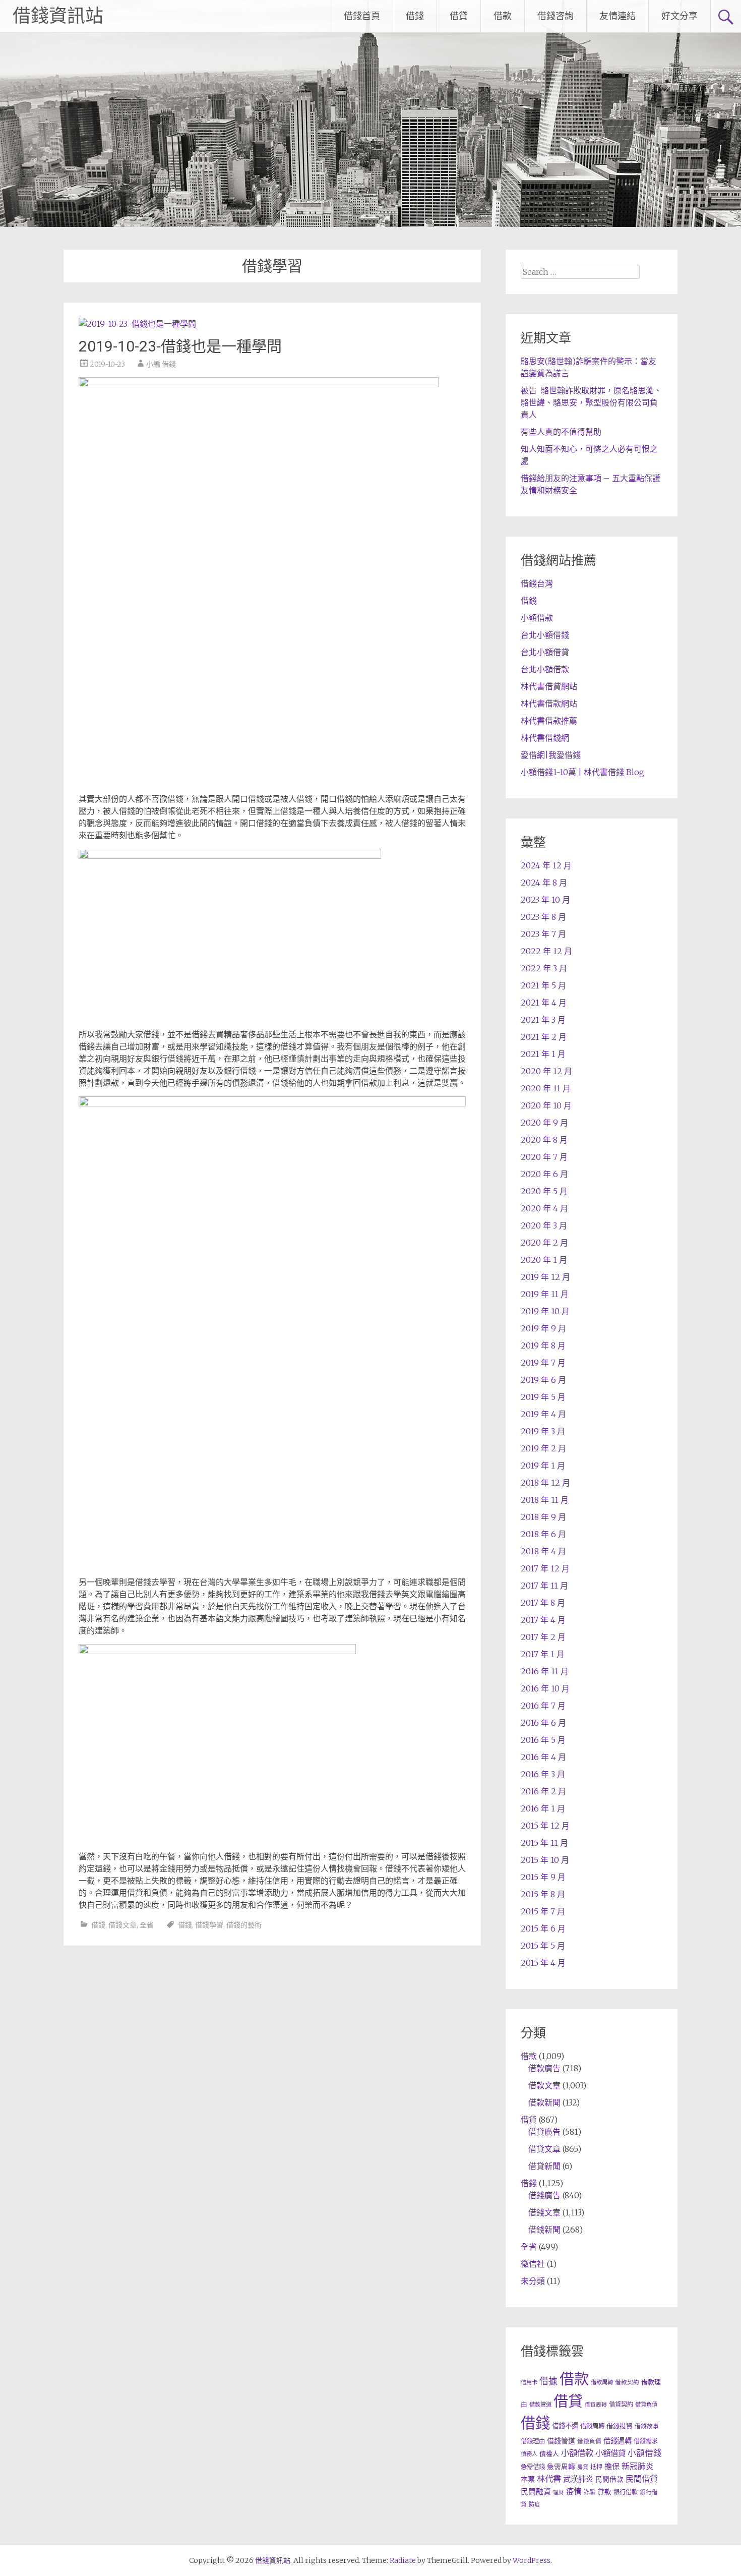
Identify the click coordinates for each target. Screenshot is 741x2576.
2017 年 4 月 (543, 1620)
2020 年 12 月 (546, 1071)
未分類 (533, 2281)
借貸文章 (544, 2149)
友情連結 (618, 16)
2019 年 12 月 (545, 1277)
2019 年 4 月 (543, 1414)
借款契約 (627, 2382)
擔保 (612, 2466)
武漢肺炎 (578, 2479)
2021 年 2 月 (544, 1037)
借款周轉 (602, 2382)
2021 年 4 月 (544, 1003)
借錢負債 (589, 2441)
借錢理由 (533, 2441)
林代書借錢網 (545, 738)
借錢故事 (647, 2426)
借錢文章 (122, 1925)
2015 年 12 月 (545, 1826)
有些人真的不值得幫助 (561, 432)
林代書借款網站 (549, 704)
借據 (548, 2381)
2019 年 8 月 (543, 1345)
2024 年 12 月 (546, 865)
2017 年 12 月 (545, 1568)
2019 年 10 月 (545, 1311)
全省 (147, 1925)
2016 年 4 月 (543, 1757)
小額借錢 (645, 2453)
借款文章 (544, 2085)
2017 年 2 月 (543, 1637)
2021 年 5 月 (543, 985)
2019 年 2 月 (543, 1448)
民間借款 (609, 2479)
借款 (503, 16)
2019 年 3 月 (543, 1431)
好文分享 (680, 16)
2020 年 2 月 (544, 1243)
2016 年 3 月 (543, 1774)
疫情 (574, 2492)
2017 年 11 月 (544, 1586)
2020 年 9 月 (544, 1123)
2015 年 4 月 (543, 1963)
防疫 (534, 2504)
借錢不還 (565, 2426)
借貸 (459, 16)
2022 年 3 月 (544, 968)
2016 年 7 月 (543, 1706)
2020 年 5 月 (544, 1191)
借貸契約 (621, 2404)
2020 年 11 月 (546, 1088)
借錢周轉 (592, 2426)
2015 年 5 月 (543, 1946)
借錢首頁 (362, 16)
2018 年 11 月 (545, 1500)
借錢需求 (646, 2441)
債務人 (529, 2454)
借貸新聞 (544, 2166)
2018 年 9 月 (543, 1517)
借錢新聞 (544, 2230)
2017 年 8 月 (543, 1603)
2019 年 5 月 (543, 1397)
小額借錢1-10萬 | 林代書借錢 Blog (582, 772)
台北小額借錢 (545, 635)
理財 (559, 2493)
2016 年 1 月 (543, 1808)
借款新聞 (544, 2102)
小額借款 (537, 618)
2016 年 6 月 (543, 1723)
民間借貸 (642, 2479)
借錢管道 (561, 2441)
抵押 (596, 2467)
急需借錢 (533, 2467)
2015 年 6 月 (543, 1928)
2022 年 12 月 (546, 951)
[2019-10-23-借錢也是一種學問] (137, 324)
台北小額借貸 (545, 652)
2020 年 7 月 (544, 1157)
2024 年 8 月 (544, 883)
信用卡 (529, 2382)
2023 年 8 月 (543, 917)
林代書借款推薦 (549, 721)
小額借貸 (610, 2453)
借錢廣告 (544, 2195)
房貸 (583, 2467)
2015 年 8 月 (543, 1894)
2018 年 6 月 (543, 1534)
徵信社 (533, 2264)
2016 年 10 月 (545, 1688)
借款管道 (540, 2405)
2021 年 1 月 (543, 1054)
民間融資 (536, 2492)
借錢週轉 (618, 2441)
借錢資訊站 (58, 16)
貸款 (604, 2492)
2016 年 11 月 (545, 1671)
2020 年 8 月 (544, 1140)
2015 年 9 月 (543, 1877)
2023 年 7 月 (543, 934)
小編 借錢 (161, 364)
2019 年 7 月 (543, 1363)
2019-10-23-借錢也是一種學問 (180, 346)
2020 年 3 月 (544, 1225)
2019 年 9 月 (543, 1328)
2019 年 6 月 (543, 1380)
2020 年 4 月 (544, 1208)
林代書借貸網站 (549, 686)
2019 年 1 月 (543, 1466)
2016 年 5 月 (543, 1740)
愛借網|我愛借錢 (551, 755)
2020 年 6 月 (544, 1174)
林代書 (549, 2479)
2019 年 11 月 (545, 1294)
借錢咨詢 (555, 16)
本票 (528, 2479)
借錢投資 (620, 2426)
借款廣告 (544, 2068)
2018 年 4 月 (543, 1551)
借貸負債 (646, 2405)
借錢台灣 (537, 583)
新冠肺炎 (638, 2466)
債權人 (549, 2453)
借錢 (415, 16)
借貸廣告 (544, 2132)
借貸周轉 (596, 2405)
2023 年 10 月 (545, 900)
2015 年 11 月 (544, 1843)
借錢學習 (209, 1925)
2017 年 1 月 (543, 1654)
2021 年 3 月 (543, 1020)
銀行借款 (626, 2492)
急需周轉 (561, 2467)
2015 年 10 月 (545, 1860)
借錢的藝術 (244, 1925)
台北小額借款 (545, 669)
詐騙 (589, 2492)
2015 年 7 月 (543, 1911)
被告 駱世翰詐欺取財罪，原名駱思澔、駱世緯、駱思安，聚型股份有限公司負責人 (591, 402)
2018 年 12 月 (545, 1483)
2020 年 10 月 (546, 1105)
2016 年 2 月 (543, 1791)
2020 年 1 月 (544, 1260)
